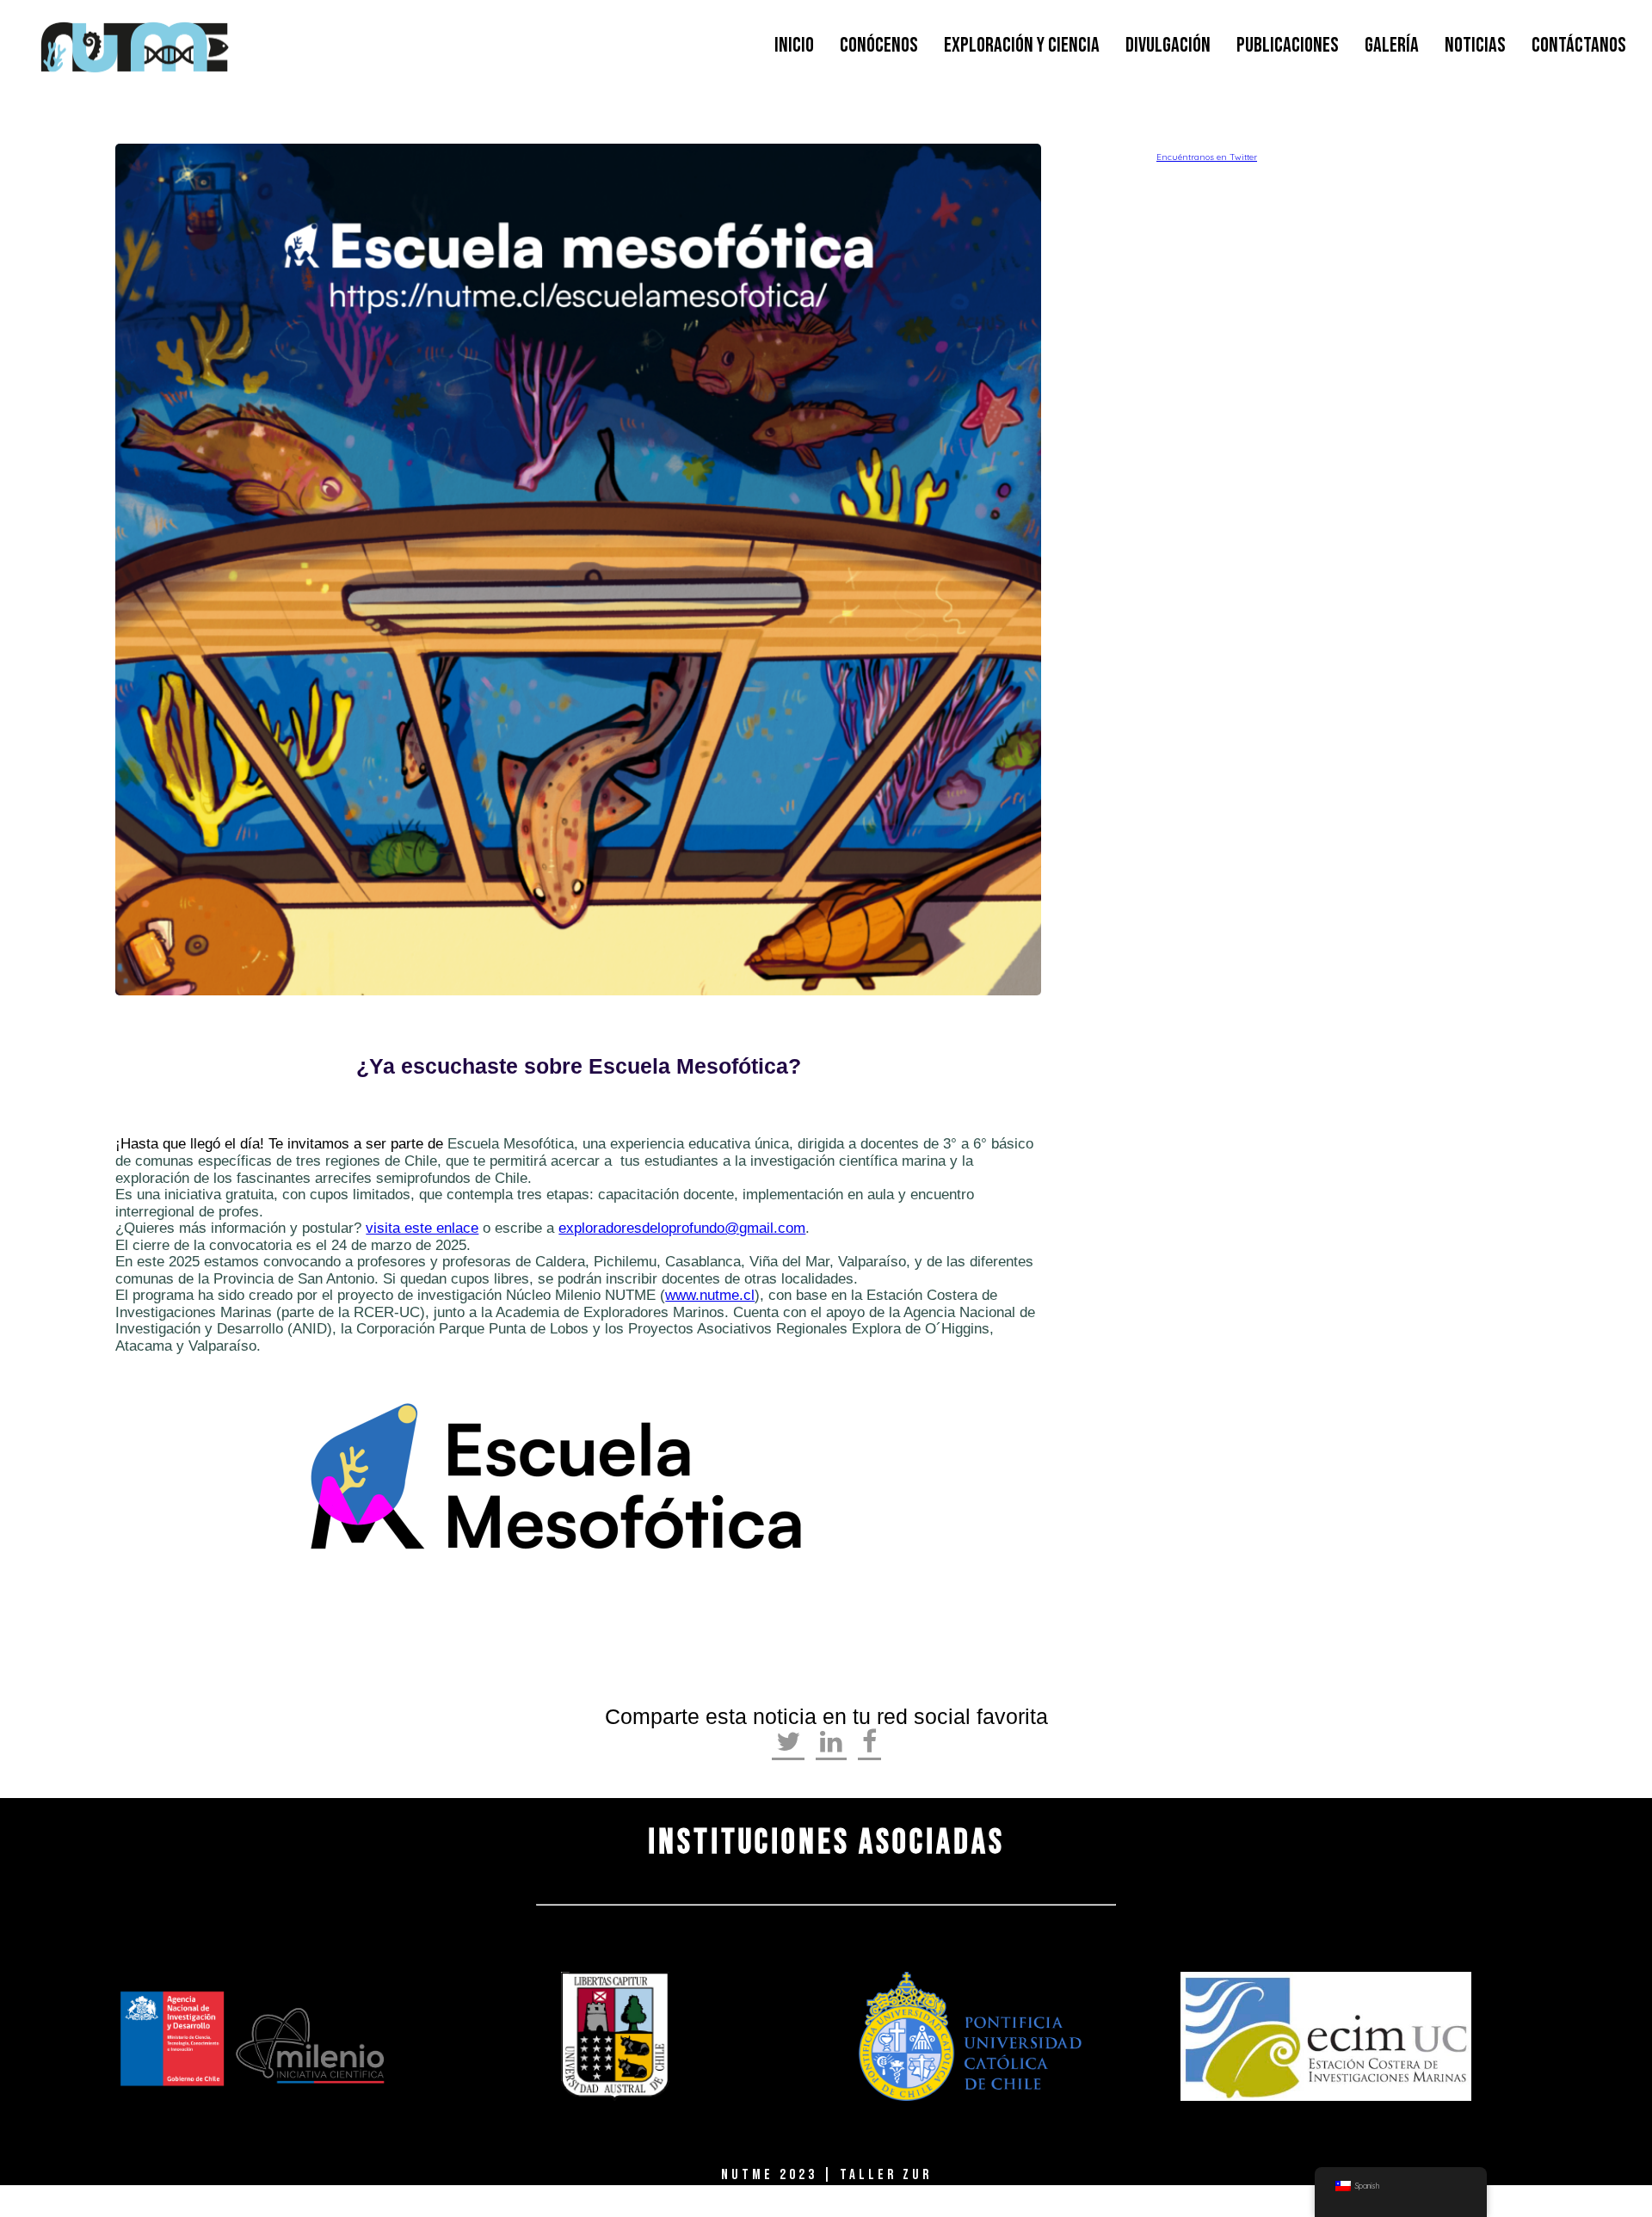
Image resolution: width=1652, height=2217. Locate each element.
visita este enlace (422, 1228)
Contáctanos (1579, 45)
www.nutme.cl (710, 1295)
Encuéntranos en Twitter (1207, 157)
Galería (1392, 45)
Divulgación (1168, 45)
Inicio (794, 45)
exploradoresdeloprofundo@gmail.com (682, 1228)
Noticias (1475, 45)
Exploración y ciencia (1022, 45)
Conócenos (879, 45)
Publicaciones (1288, 45)
